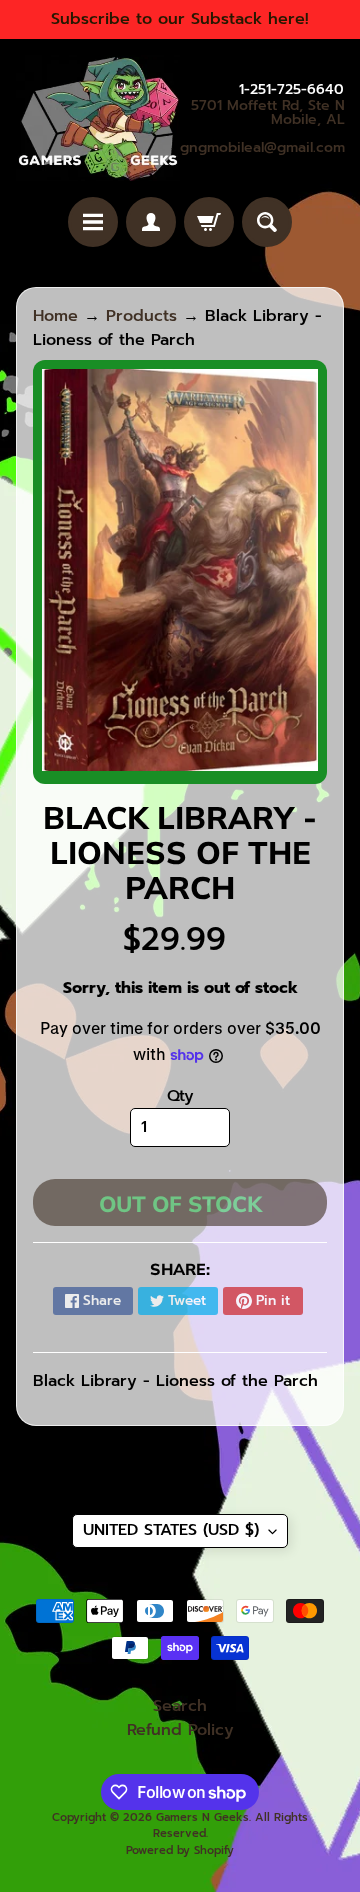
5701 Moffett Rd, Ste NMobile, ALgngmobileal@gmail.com (262, 127)
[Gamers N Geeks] (98, 118)
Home (55, 316)
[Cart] (209, 222)
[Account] (151, 222)
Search (180, 1706)
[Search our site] (267, 222)
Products (141, 316)
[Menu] (93, 222)
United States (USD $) (171, 1530)
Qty (180, 1096)
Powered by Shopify (180, 1850)
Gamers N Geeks (202, 1817)
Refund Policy (180, 1730)
